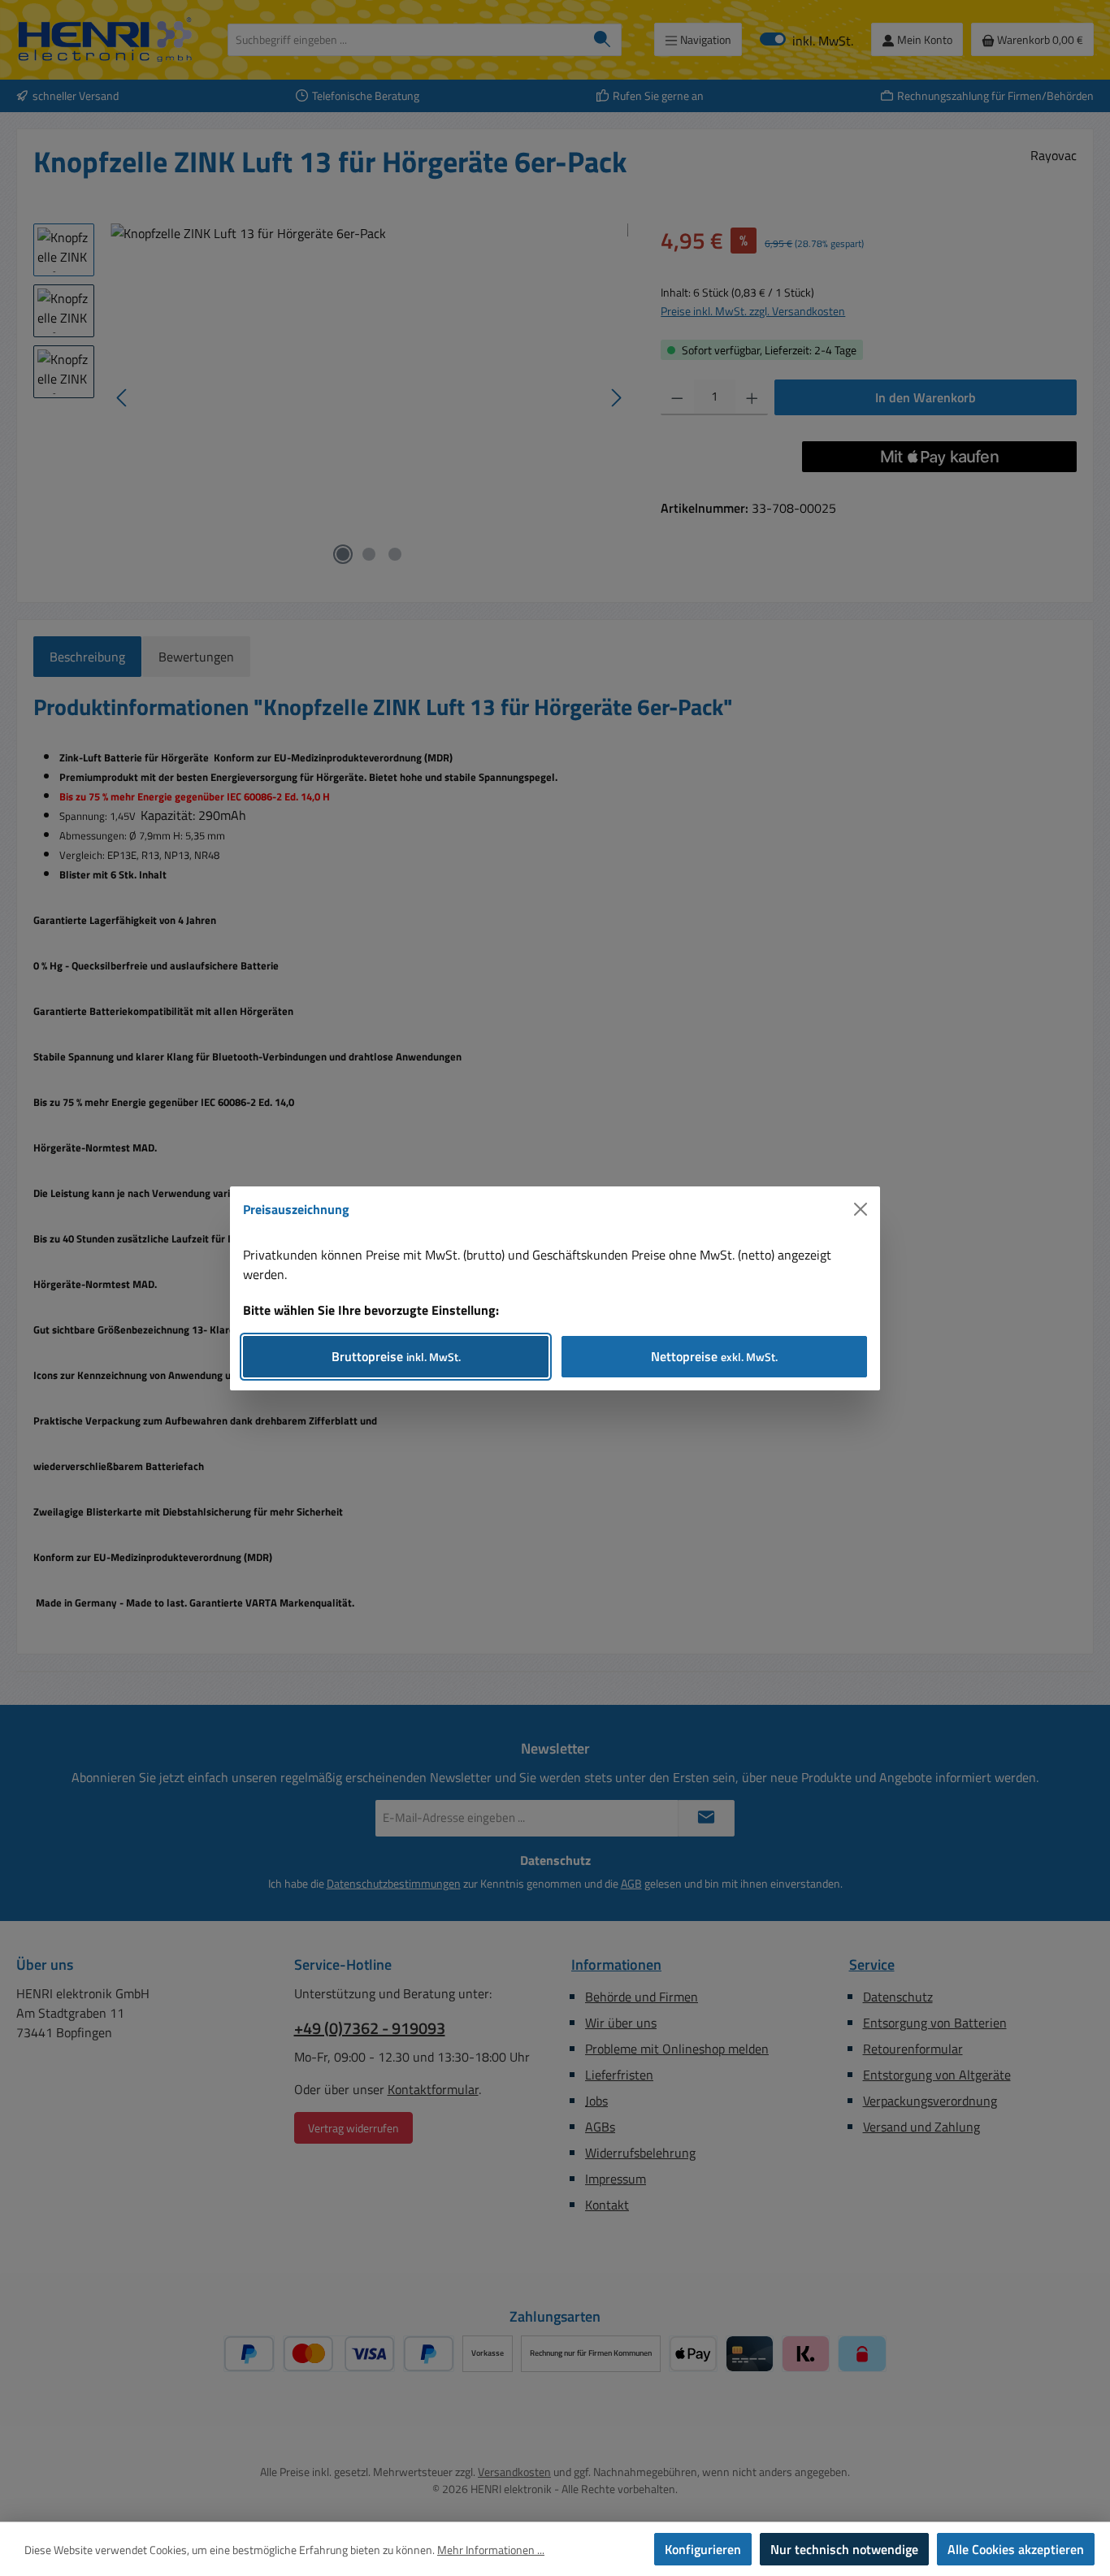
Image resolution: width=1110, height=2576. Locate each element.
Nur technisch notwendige (844, 2549)
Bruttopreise (396, 1356)
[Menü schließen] (861, 1209)
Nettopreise (714, 1356)
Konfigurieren (703, 2549)
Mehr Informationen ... (491, 2550)
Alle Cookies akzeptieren (1016, 2549)
